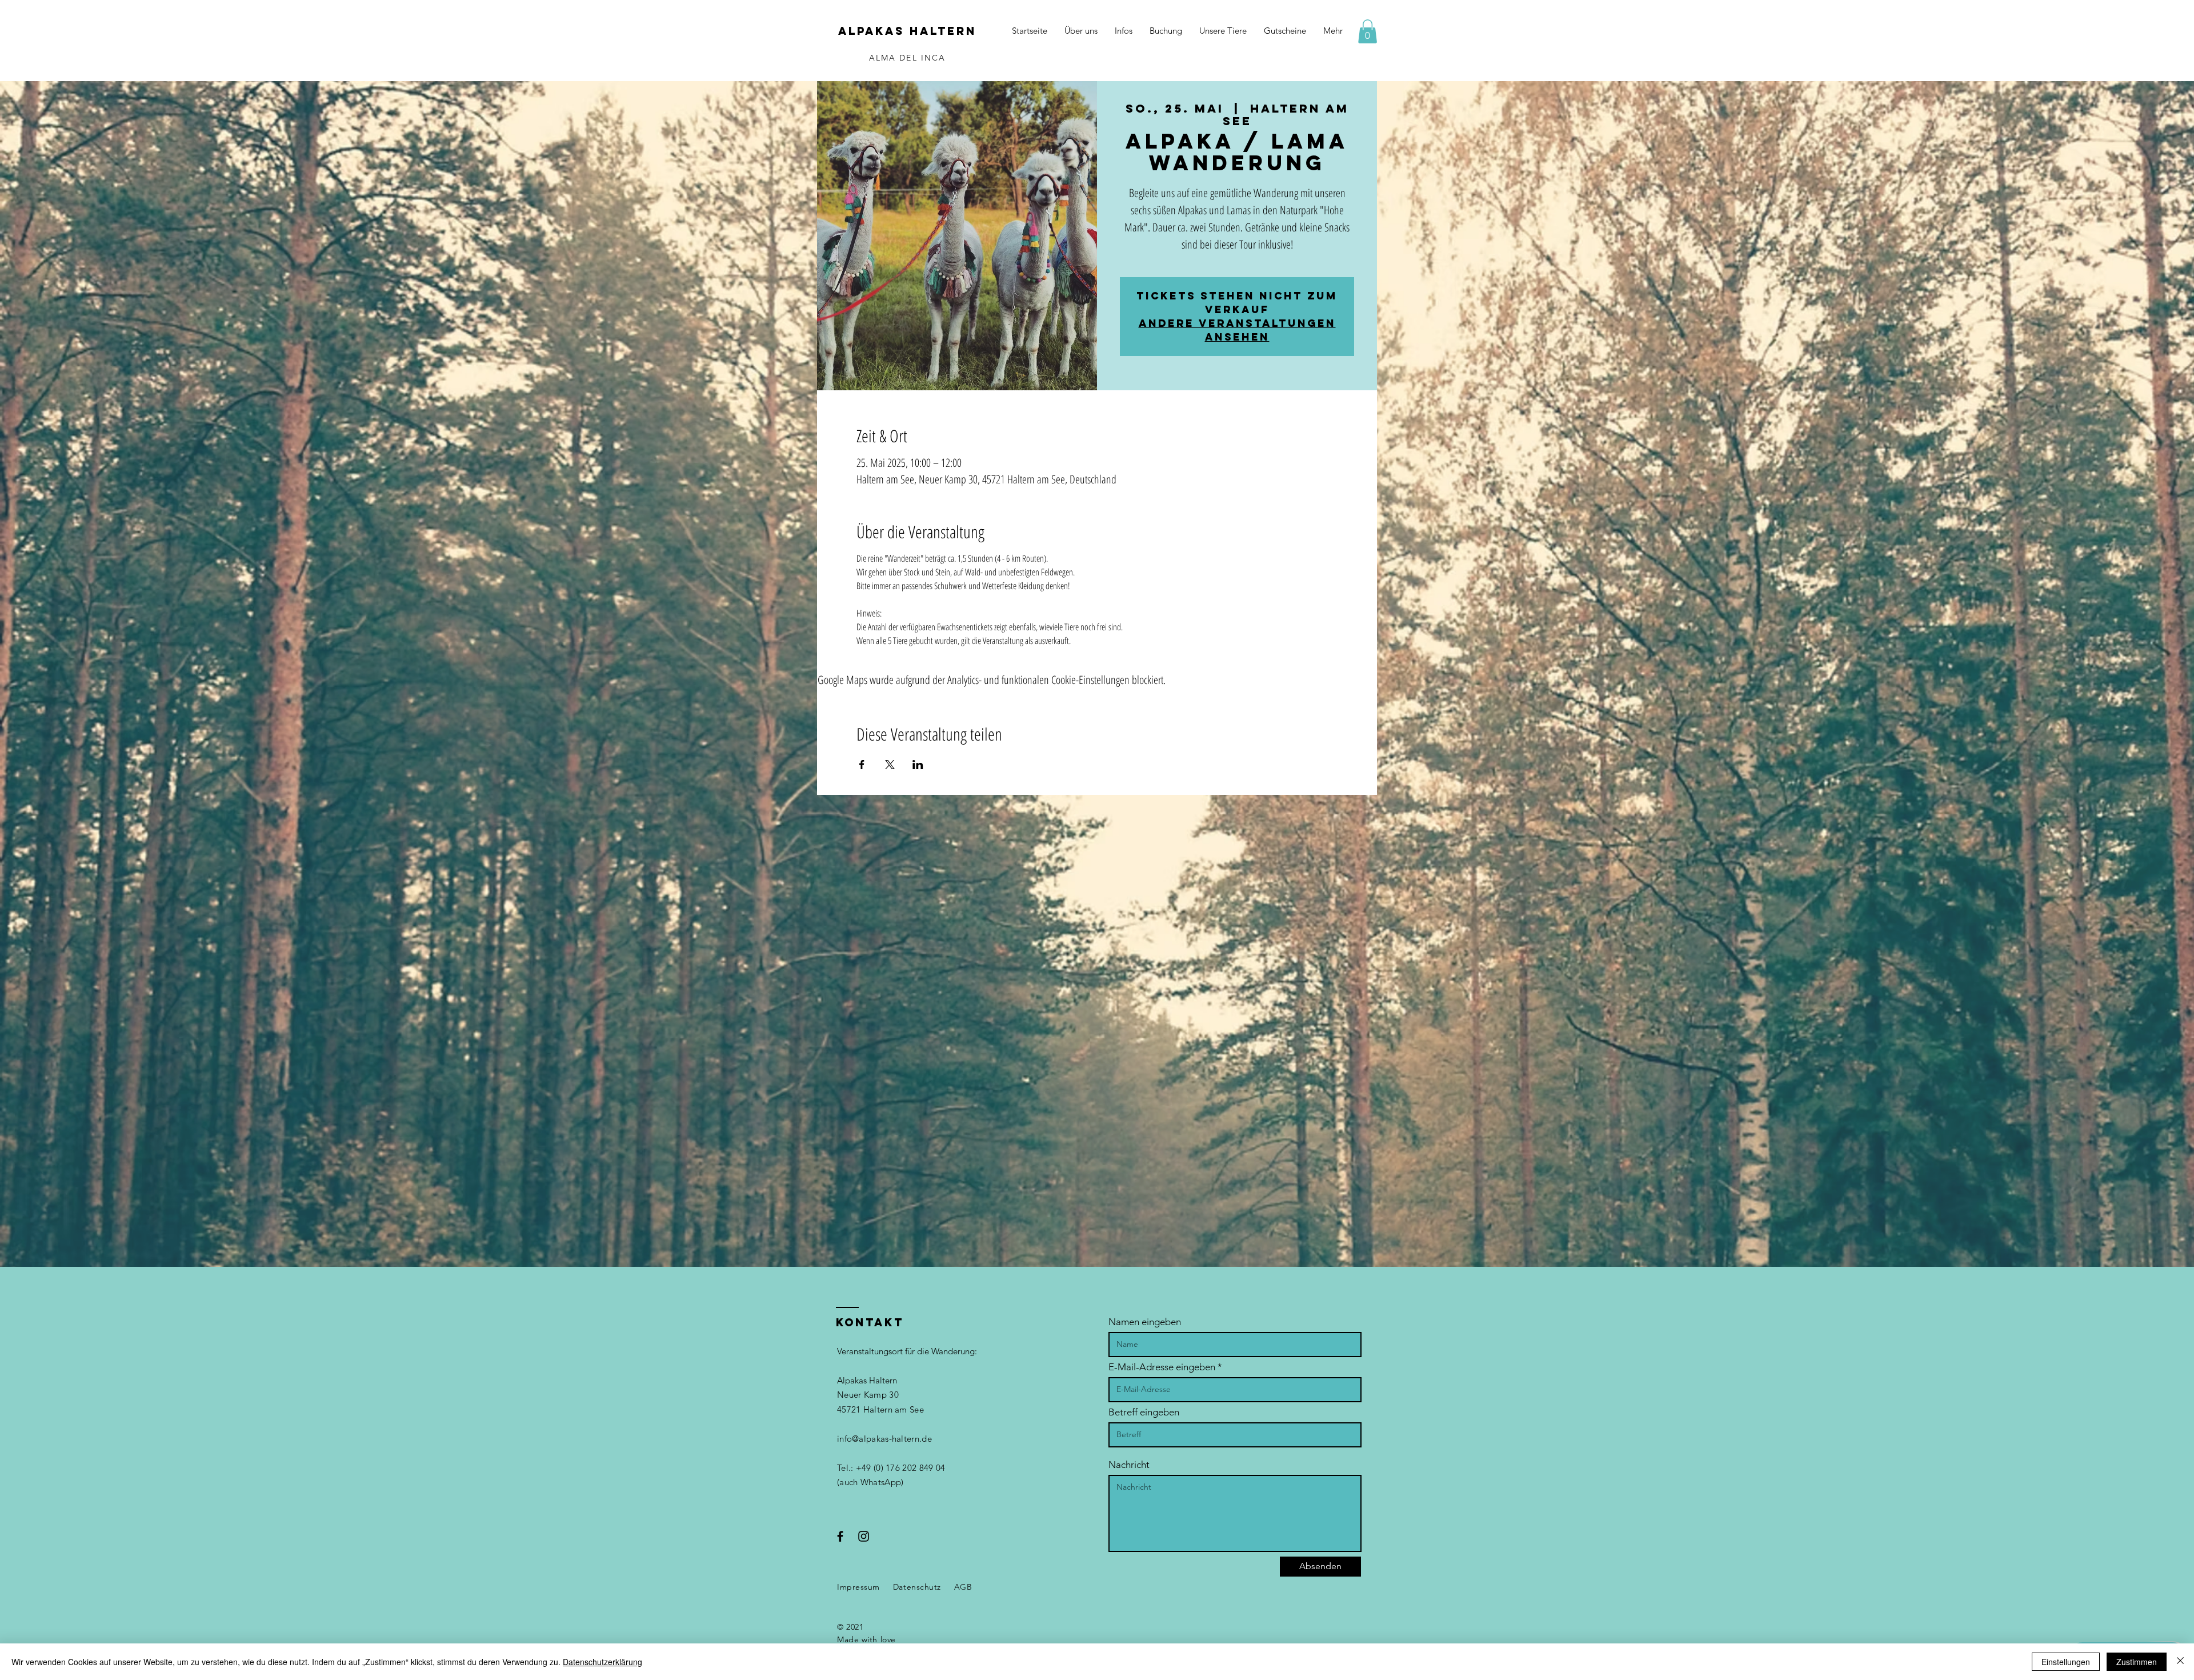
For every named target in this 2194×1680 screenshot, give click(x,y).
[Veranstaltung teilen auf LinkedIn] (918, 765)
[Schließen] (2180, 1662)
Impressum (858, 1587)
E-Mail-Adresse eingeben (1162, 1367)
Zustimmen (2137, 1662)
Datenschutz (917, 1587)
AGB (963, 1587)
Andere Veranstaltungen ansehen (1237, 330)
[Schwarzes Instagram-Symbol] (864, 1536)
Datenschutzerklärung (602, 1662)
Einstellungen (2066, 1662)
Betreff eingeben (1144, 1412)
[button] (1368, 31)
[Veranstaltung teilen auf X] (890, 765)
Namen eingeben (1145, 1322)
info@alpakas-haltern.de (884, 1439)
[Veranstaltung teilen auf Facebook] (862, 765)
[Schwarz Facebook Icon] (840, 1536)
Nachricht (1129, 1465)
